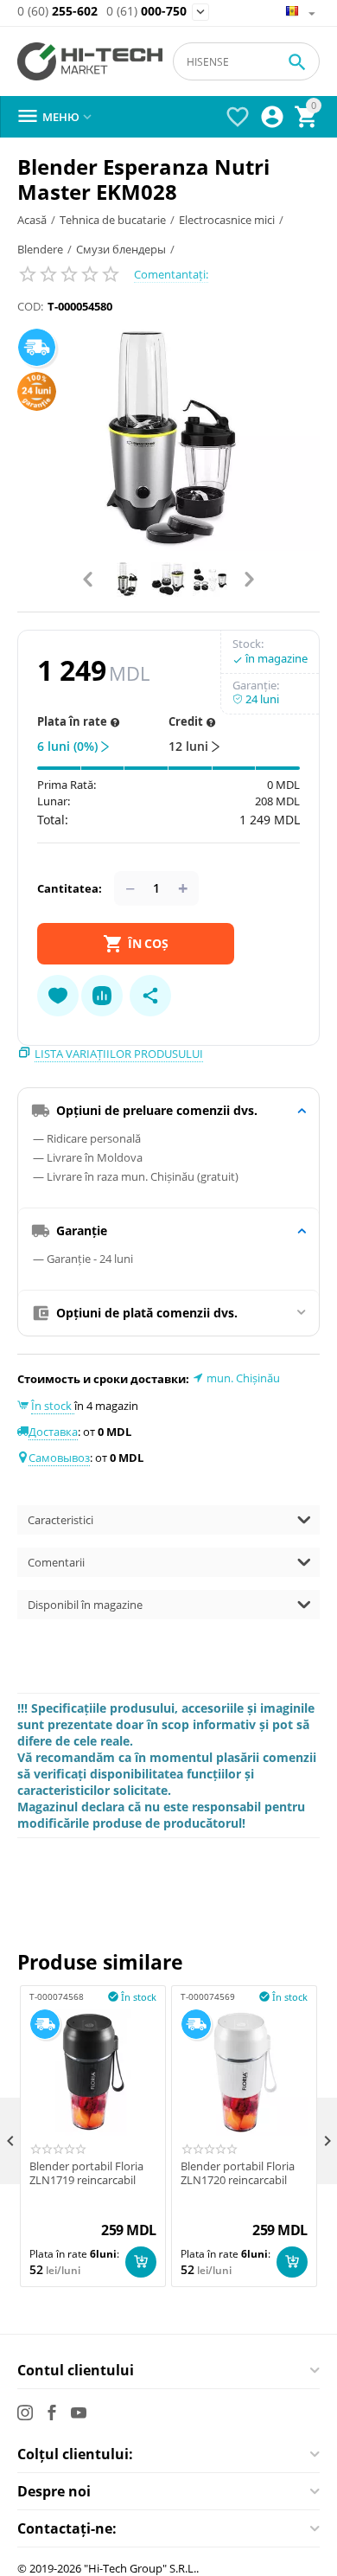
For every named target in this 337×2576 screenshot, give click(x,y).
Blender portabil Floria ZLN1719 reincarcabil (86, 2173)
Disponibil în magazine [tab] (85, 1605)
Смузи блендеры (121, 249)
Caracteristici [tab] (60, 1520)
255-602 (57, 12)
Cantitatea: (70, 888)
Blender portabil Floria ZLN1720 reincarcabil (238, 2173)
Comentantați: (171, 274)
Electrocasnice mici (227, 220)
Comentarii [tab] (56, 1562)
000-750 (146, 12)
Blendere (40, 249)
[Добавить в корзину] (141, 2262)
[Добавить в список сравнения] (102, 996)
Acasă (32, 220)
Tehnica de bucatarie (113, 220)
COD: (30, 306)
